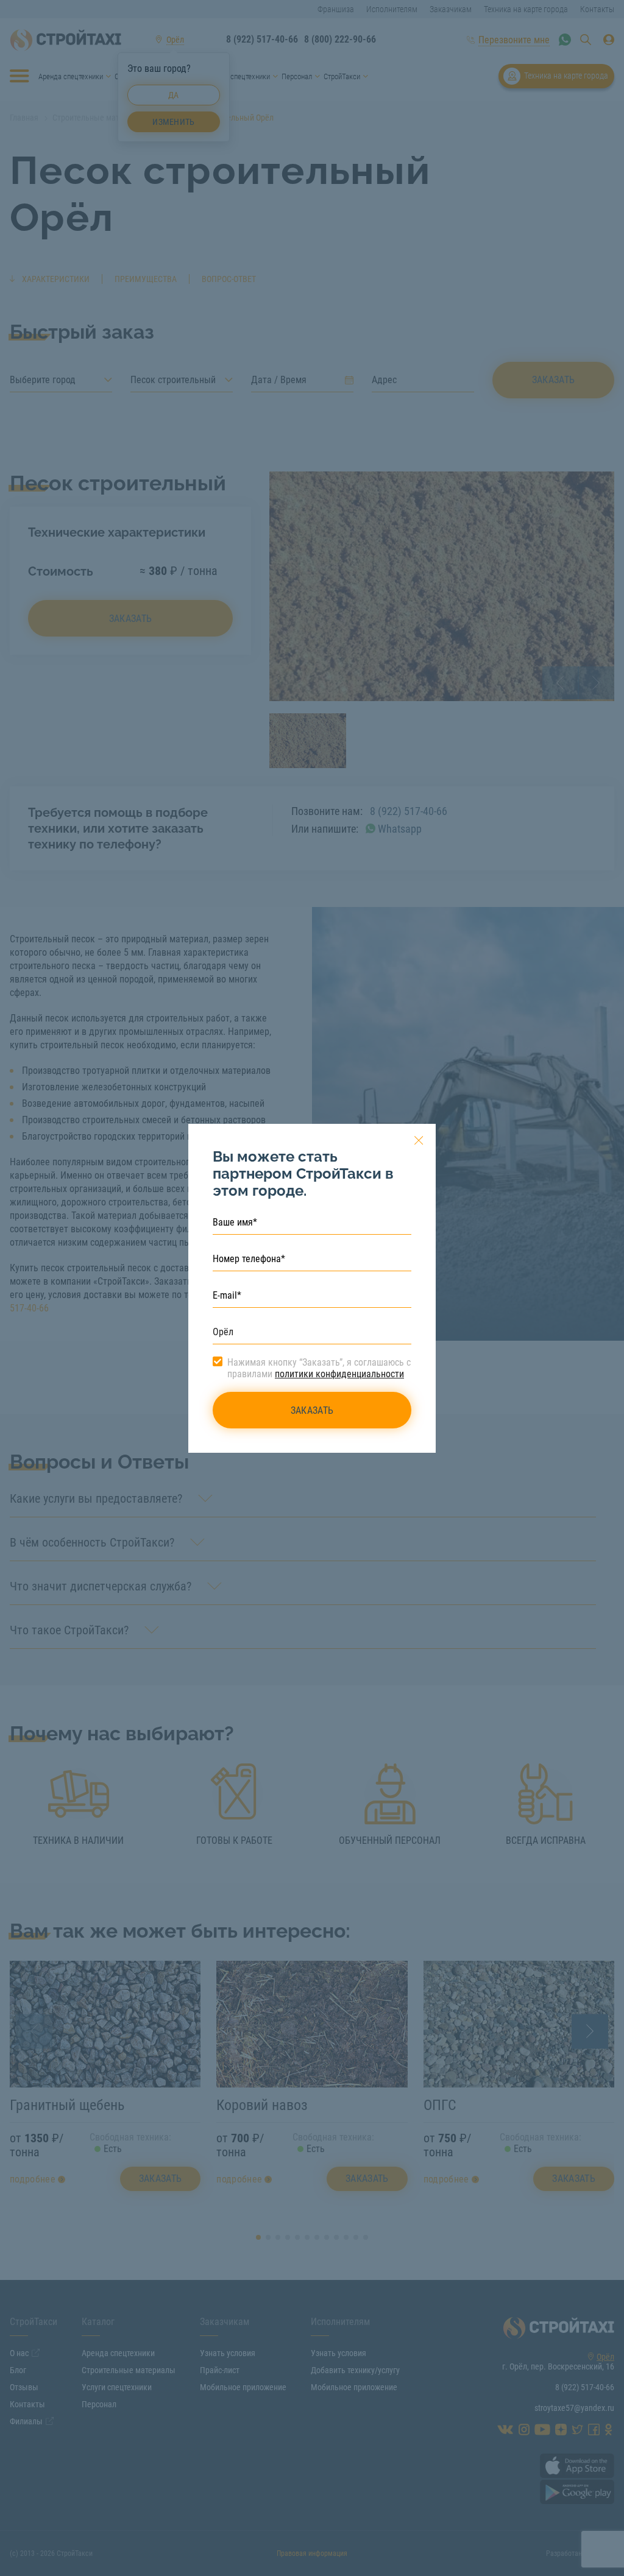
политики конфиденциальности (339, 1374)
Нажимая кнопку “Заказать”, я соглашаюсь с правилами (319, 1368)
